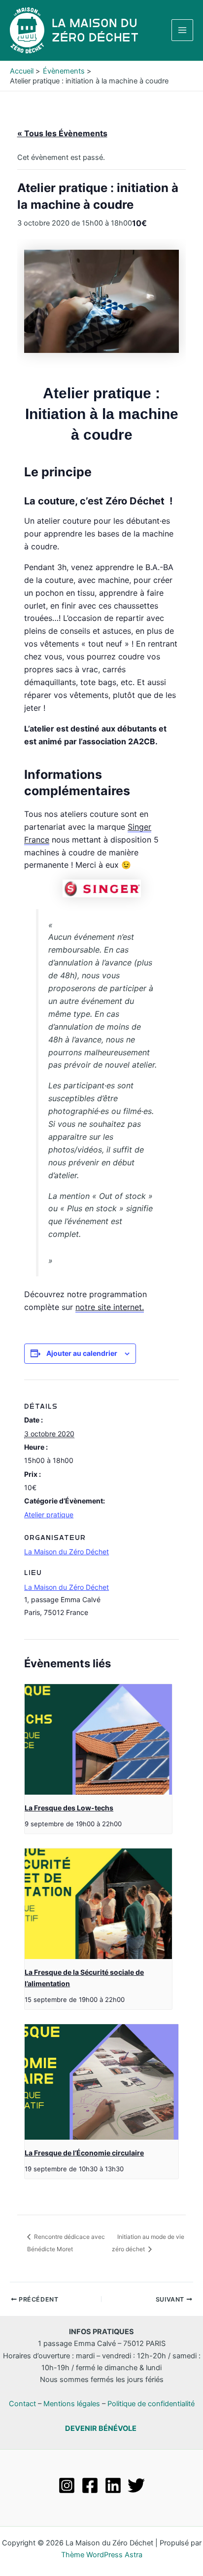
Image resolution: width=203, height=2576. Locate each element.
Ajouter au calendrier (82, 1353)
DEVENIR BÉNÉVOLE (101, 2428)
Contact (22, 2404)
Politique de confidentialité (151, 2404)
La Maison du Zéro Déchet (67, 1587)
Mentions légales (72, 2404)
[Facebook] (90, 2485)
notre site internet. (110, 1307)
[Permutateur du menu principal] (182, 30)
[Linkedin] (113, 2485)
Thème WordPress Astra (102, 2555)
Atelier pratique (49, 1515)
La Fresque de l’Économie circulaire (84, 2153)
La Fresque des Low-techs (69, 1808)
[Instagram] (67, 2485)
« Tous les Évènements (62, 133)
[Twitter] (136, 2485)
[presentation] (98, 1739)
